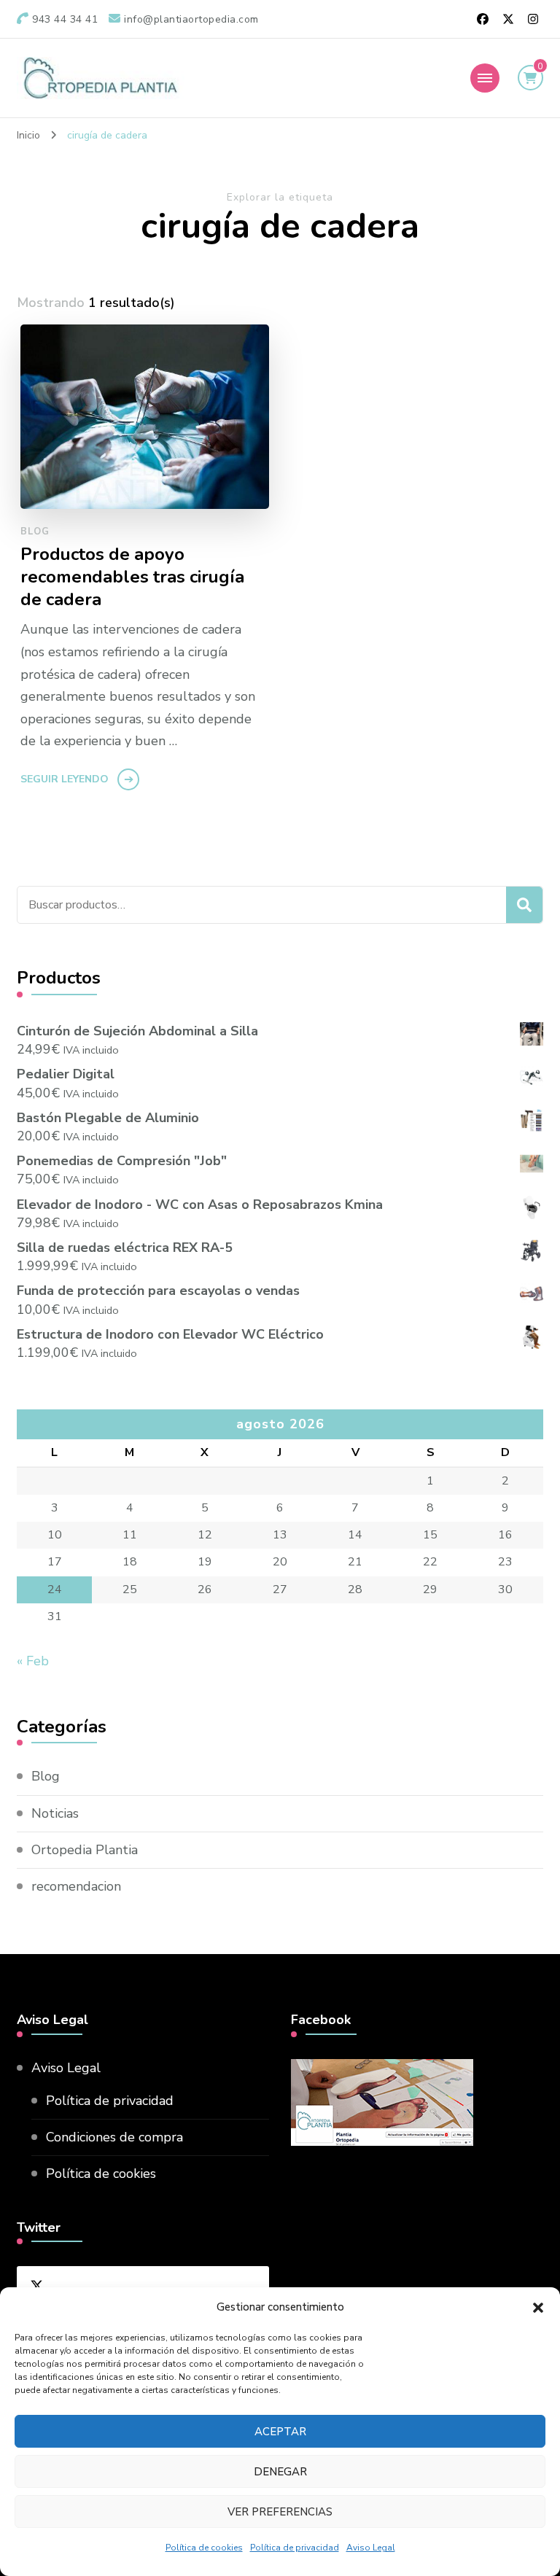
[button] (538, 2308)
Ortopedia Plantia (85, 1850)
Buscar (524, 905)
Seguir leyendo (65, 779)
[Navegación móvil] (485, 78)
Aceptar (280, 2432)
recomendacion (76, 1886)
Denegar (280, 2472)
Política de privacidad (295, 2548)
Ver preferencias (280, 2512)
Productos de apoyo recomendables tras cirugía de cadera (132, 577)
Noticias (55, 1813)
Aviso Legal (371, 2548)
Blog (35, 532)
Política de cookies (204, 2548)
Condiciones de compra (114, 2137)
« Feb (33, 1661)
